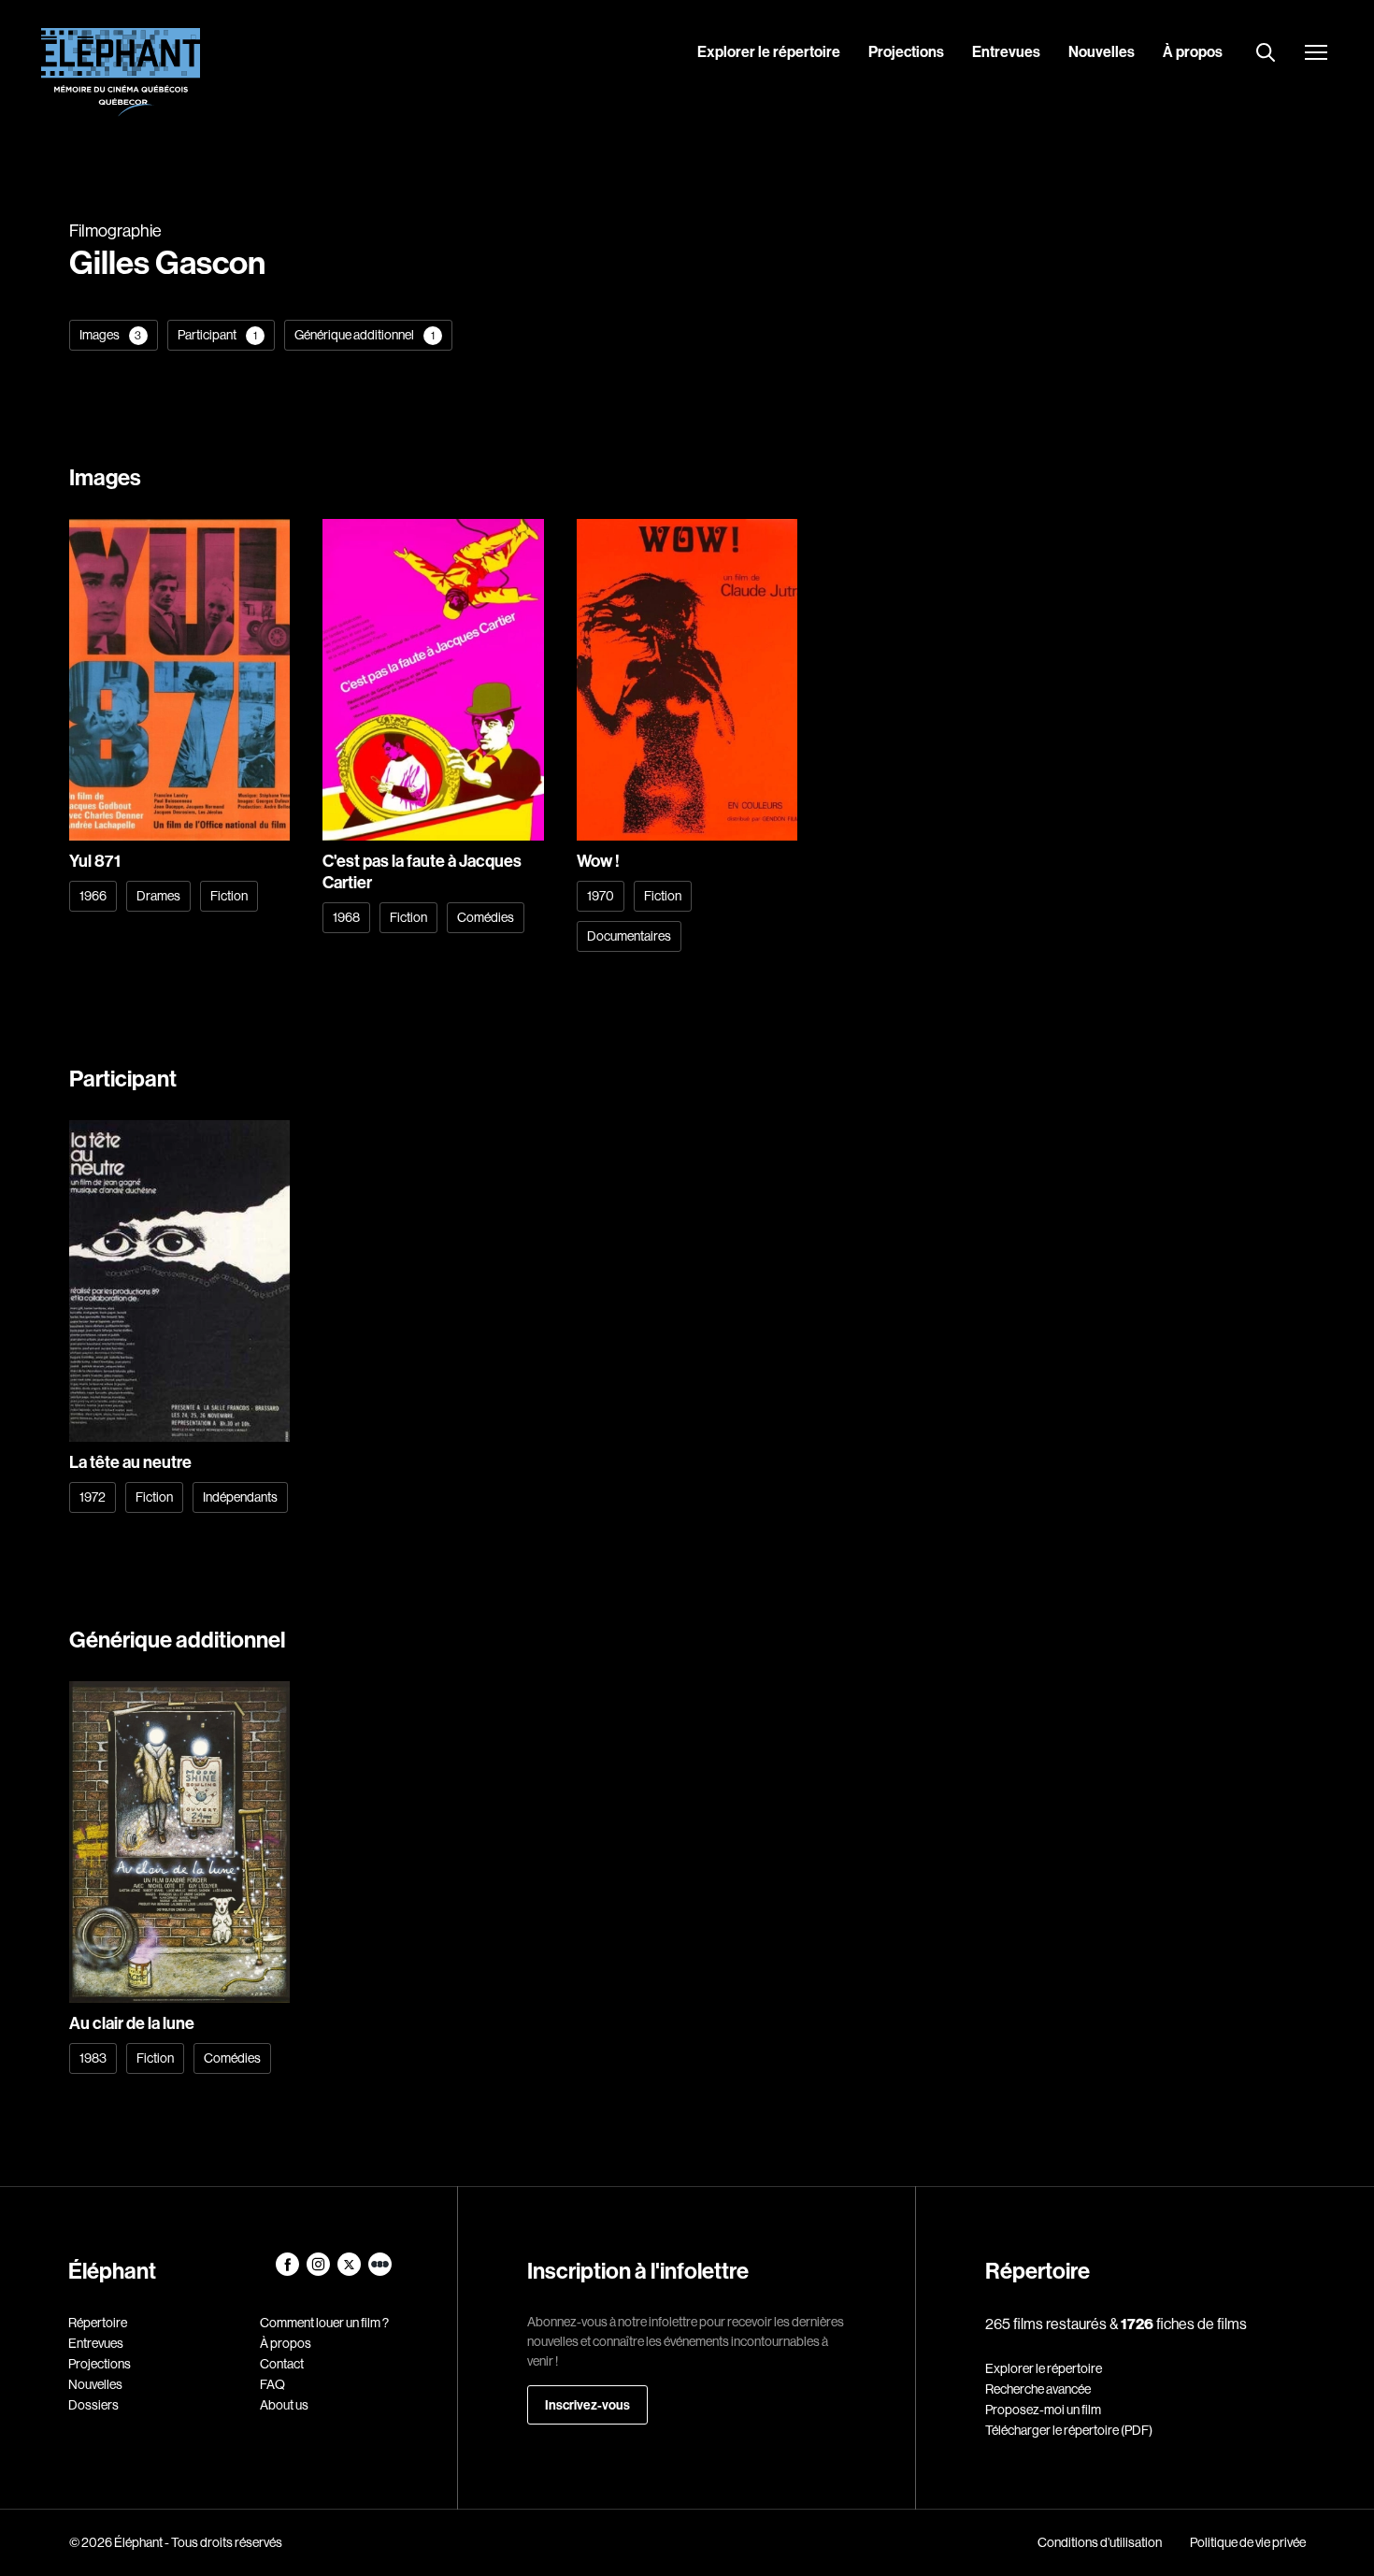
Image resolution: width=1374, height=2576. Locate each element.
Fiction (229, 896)
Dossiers (93, 2405)
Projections (906, 51)
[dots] (380, 2271)
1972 (93, 1497)
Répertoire (98, 2323)
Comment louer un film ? (324, 2323)
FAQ (272, 2384)
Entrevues (1006, 51)
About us (284, 2405)
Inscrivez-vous (587, 2405)
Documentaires (629, 936)
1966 (93, 896)
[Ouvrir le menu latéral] (1316, 54)
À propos (1193, 51)
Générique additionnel (365, 335)
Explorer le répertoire (769, 51)
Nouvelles (1102, 51)
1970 (601, 896)
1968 (346, 917)
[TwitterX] (350, 2271)
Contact (282, 2364)
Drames (158, 896)
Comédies (486, 917)
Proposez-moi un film (1043, 2410)
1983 (93, 2058)
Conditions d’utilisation (1100, 2542)
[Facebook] (288, 2271)
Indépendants (240, 1497)
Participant (217, 335)
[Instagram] (319, 2271)
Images (111, 335)
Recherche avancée (1038, 2389)
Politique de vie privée (1248, 2542)
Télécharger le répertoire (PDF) (1069, 2430)
